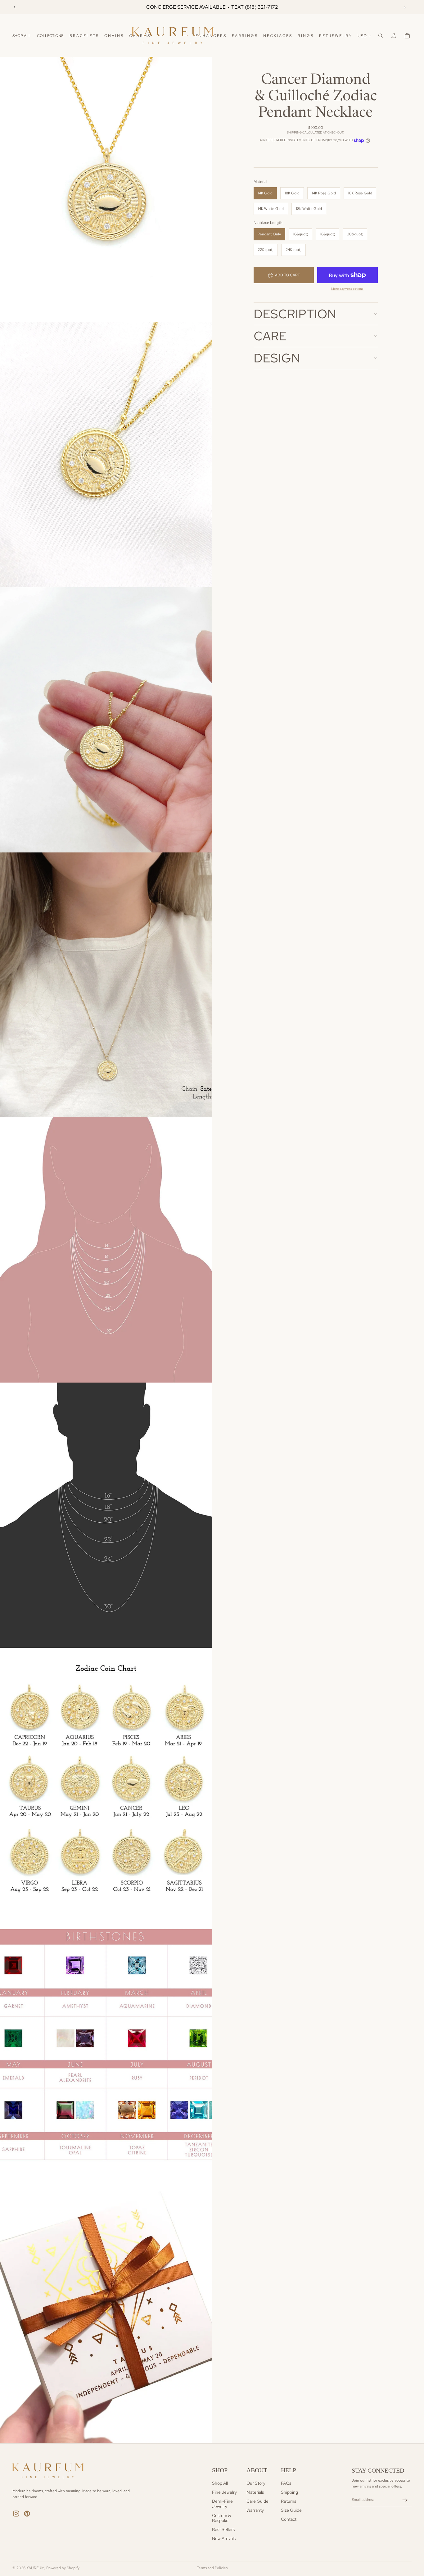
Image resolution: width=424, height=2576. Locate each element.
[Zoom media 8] (106, 2046)
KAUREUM (35, 2568)
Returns (289, 2501)
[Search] (381, 36)
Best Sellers (223, 2529)
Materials (255, 2492)
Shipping (289, 2492)
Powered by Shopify (63, 2568)
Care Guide (257, 2501)
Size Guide (291, 2510)
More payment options (347, 289)
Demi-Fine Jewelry (222, 2504)
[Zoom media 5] (106, 1250)
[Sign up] (405, 2500)
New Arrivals (224, 2538)
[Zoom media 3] (106, 720)
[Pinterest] (27, 2514)
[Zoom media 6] (106, 1515)
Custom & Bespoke (221, 2518)
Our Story (256, 2483)
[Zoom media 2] (106, 455)
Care (270, 336)
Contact (289, 2519)
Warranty (255, 2510)
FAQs (286, 2483)
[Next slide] (405, 7)
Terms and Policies (212, 2568)
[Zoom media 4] (106, 985)
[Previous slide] (15, 7)
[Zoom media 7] (106, 1780)
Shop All (220, 2483)
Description (295, 314)
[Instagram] (16, 2514)
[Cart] (407, 36)
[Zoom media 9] (106, 2310)
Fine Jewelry (224, 2492)
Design (277, 358)
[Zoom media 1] (106, 189)
